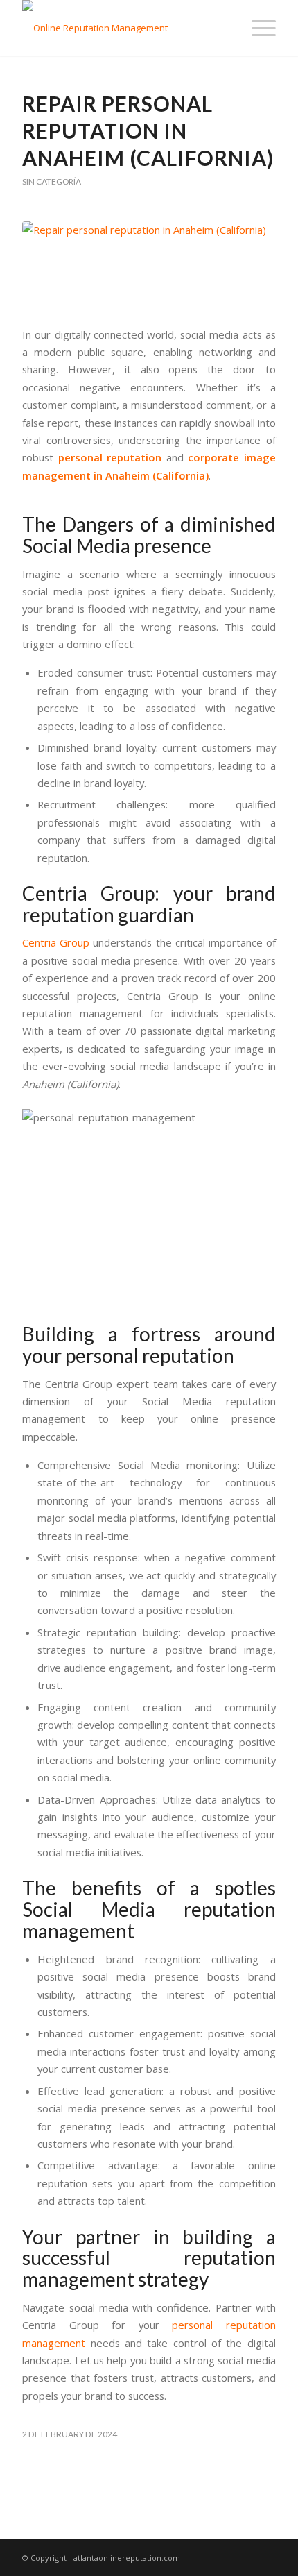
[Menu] (257, 28)
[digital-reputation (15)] (149, 266)
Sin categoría (52, 181)
